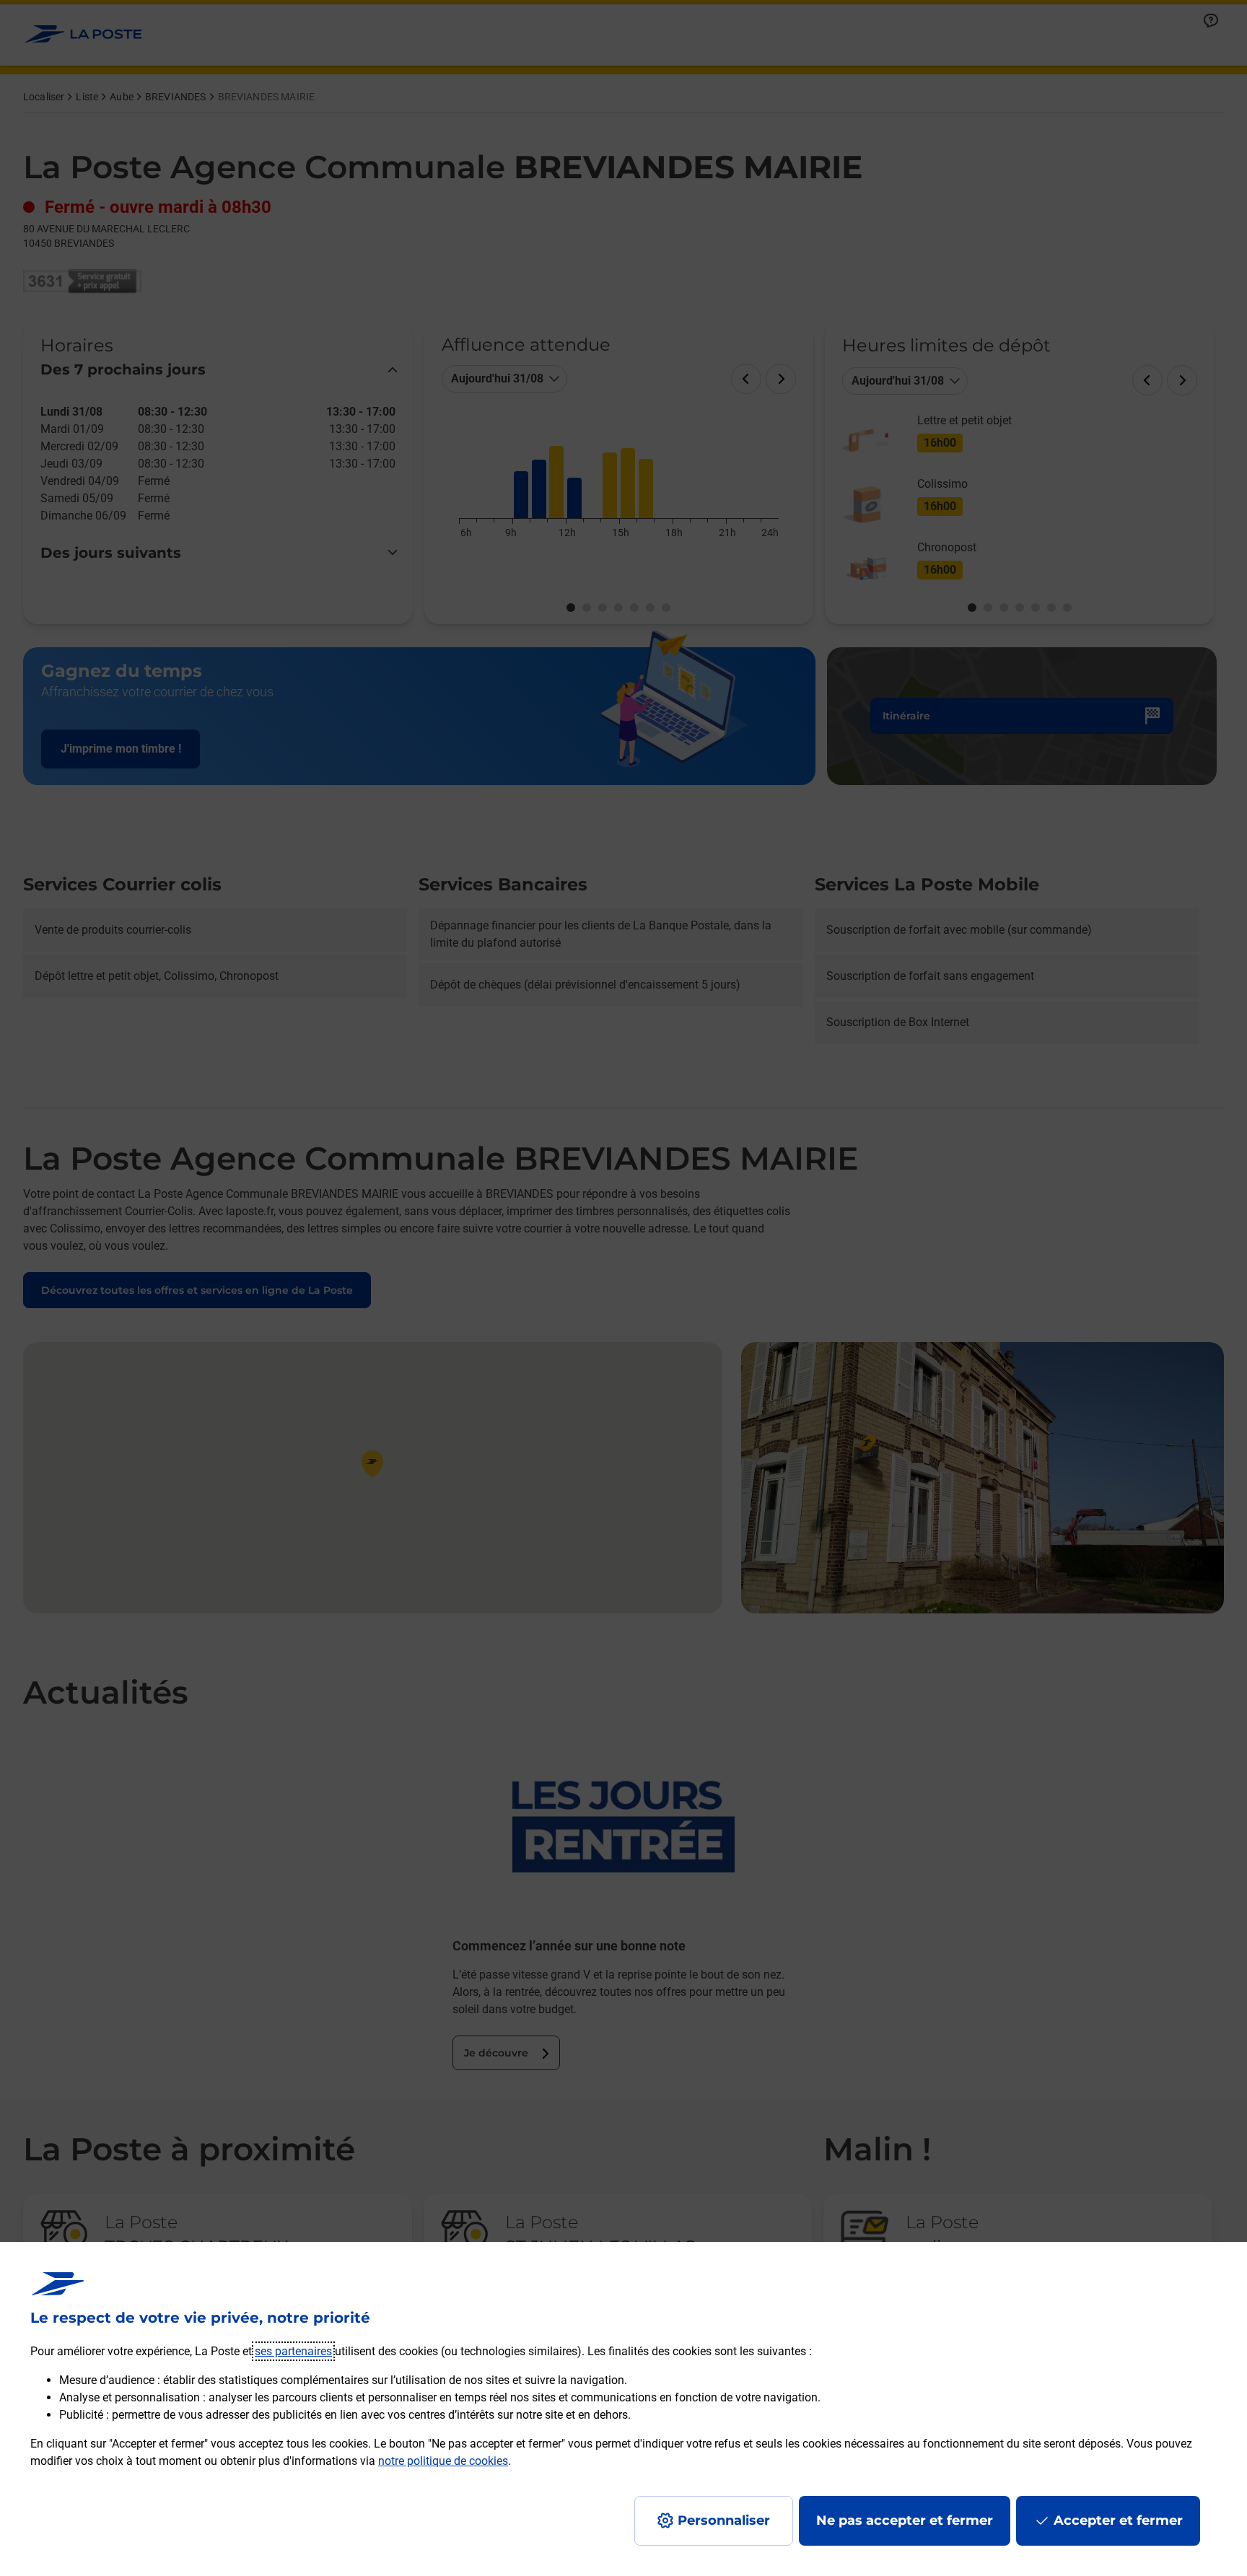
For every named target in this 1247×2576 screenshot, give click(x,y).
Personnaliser (724, 2520)
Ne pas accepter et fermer (905, 2520)
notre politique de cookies (443, 2461)
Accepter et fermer (1118, 2520)
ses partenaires (293, 2351)
